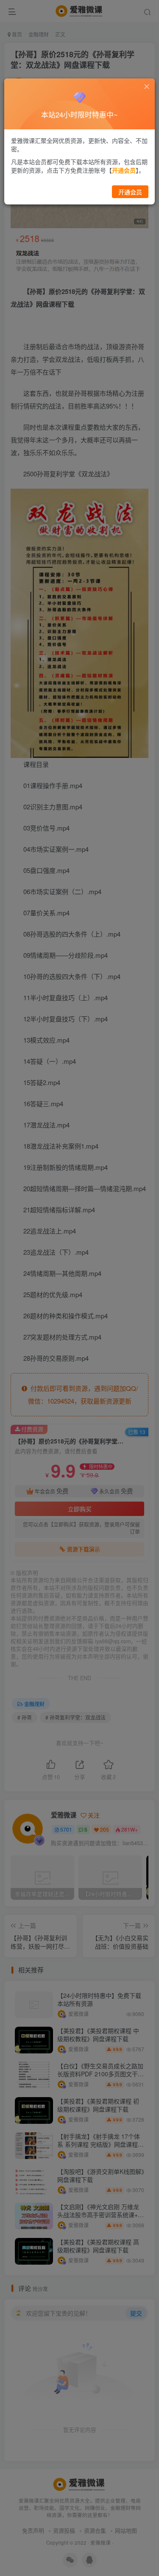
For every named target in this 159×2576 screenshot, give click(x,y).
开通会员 (130, 192)
